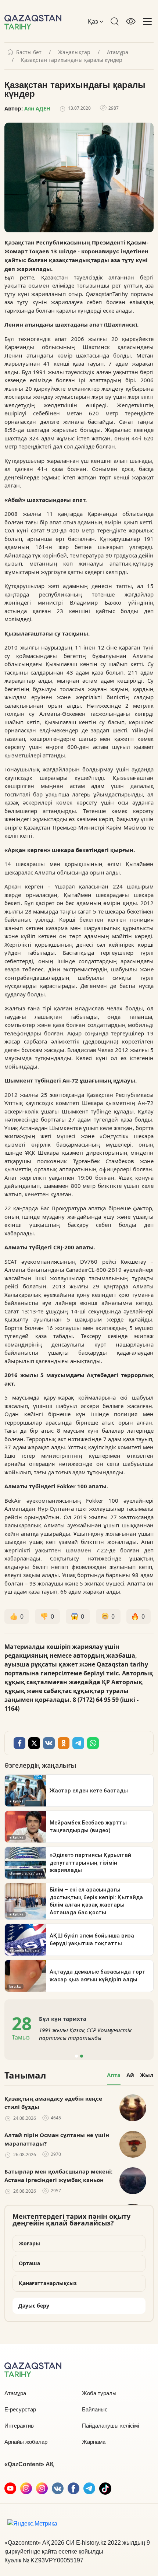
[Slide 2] (82, 2056)
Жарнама (94, 2442)
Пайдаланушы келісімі (110, 2426)
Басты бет (29, 52)
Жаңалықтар (74, 52)
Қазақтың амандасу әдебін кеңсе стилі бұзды (53, 2103)
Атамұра (118, 52)
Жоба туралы (99, 2393)
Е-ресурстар (20, 2409)
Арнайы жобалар (26, 2442)
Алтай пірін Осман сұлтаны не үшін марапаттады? (57, 2139)
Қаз (94, 21)
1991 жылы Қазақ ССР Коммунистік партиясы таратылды (85, 2034)
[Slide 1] (76, 2056)
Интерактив (19, 2426)
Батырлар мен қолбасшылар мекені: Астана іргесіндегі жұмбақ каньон (58, 2176)
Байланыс (95, 2409)
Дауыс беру (34, 2306)
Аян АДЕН (37, 108)
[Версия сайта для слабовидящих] (131, 21)
